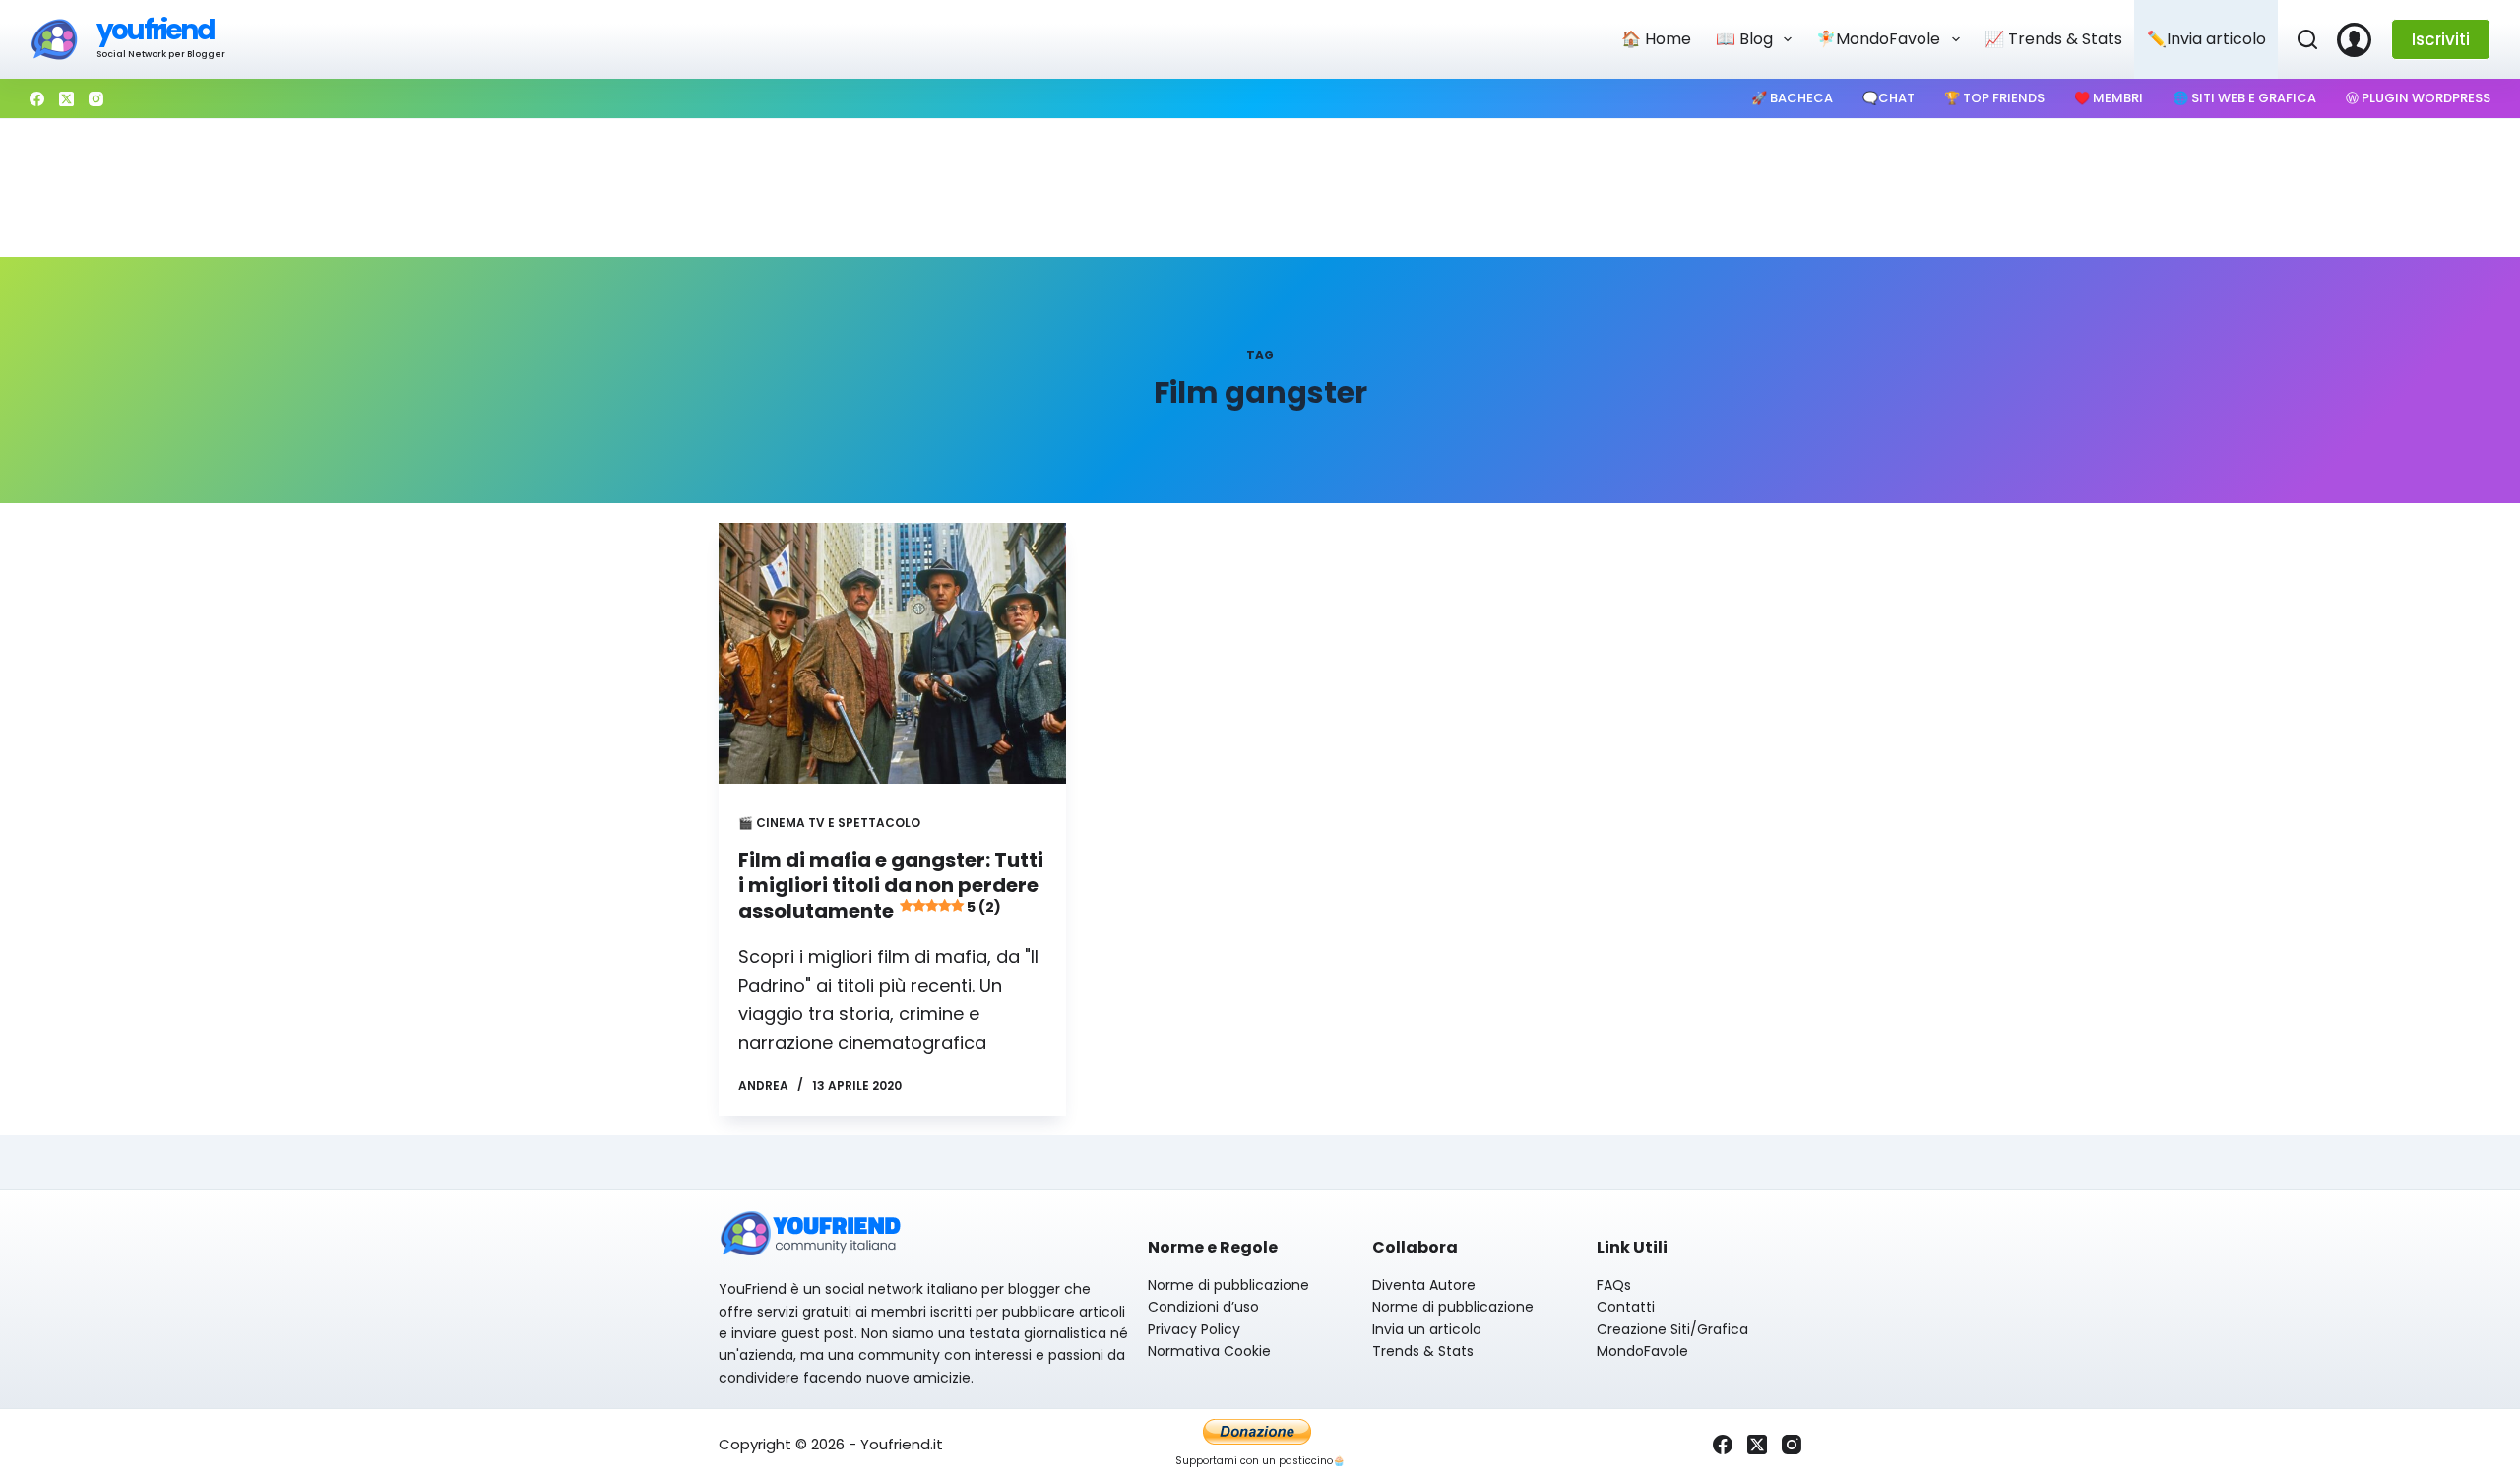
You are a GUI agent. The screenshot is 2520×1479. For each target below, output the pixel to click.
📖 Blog (1744, 39)
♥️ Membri (2109, 98)
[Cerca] (2307, 39)
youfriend (155, 30)
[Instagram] (96, 99)
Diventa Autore (1424, 1285)
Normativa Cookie (1209, 1351)
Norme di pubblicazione (1228, 1285)
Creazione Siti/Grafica (1672, 1329)
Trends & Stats (1423, 1351)
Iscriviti (2441, 39)
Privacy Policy (1194, 1329)
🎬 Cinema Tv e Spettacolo (829, 823)
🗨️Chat (1889, 98)
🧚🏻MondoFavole (1878, 39)
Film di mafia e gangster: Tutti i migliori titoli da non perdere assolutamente (891, 885)
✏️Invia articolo (2206, 39)
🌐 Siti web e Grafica (2244, 98)
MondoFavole (1642, 1351)
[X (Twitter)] (66, 99)
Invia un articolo (1427, 1329)
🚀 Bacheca (1792, 98)
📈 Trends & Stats (2053, 39)
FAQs (1614, 1285)
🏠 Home (1656, 39)
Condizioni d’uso (1203, 1307)
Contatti (1626, 1307)
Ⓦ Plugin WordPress (2418, 98)
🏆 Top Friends (1994, 98)
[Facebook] (37, 99)
